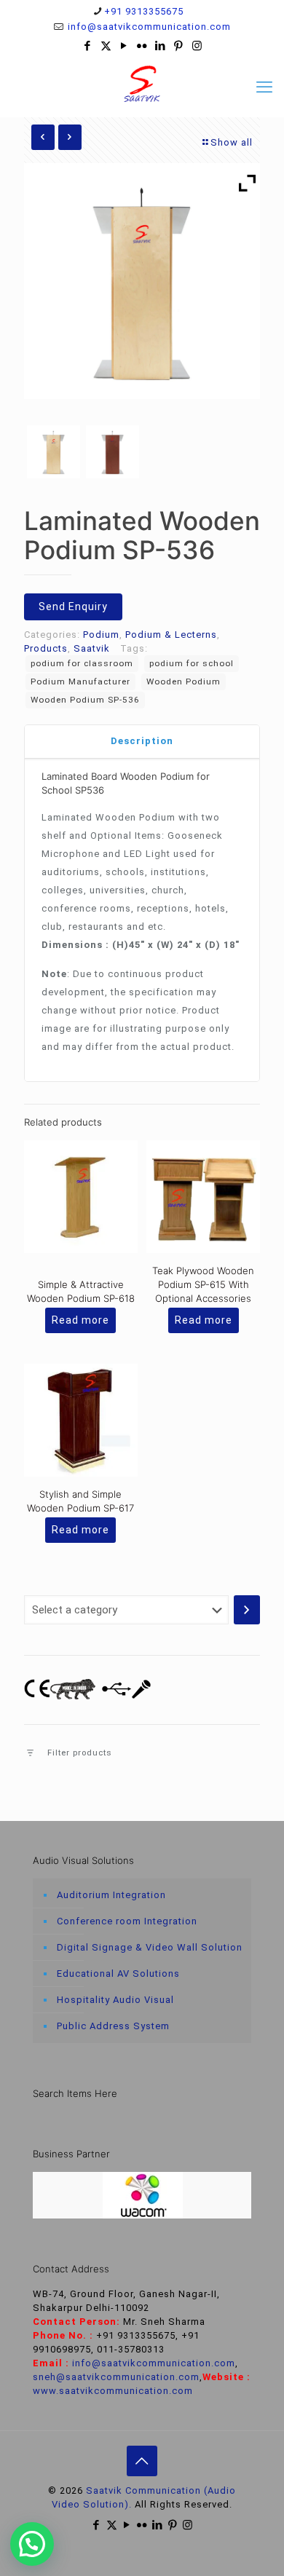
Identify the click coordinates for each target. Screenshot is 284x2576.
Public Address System (113, 2026)
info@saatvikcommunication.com (148, 27)
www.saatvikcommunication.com (113, 2391)
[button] (32, 2544)
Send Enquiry (73, 607)
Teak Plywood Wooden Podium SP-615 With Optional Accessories (203, 1284)
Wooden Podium (184, 681)
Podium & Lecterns (171, 635)
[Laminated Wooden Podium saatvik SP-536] (113, 452)
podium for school (192, 663)
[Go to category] (247, 1610)
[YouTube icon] (124, 46)
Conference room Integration (127, 1921)
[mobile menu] (264, 87)
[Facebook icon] (88, 46)
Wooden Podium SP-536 (85, 700)
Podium (101, 635)
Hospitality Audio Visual (115, 2000)
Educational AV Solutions (118, 1974)
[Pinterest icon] (179, 46)
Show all (232, 142)
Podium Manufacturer (80, 681)
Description (142, 741)
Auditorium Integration (111, 1895)
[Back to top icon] (142, 2461)
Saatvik (92, 648)
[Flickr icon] (142, 46)
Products (46, 648)
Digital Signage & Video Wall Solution (150, 1947)
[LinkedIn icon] (161, 46)
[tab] (142, 742)
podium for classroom (82, 663)
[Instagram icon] (197, 46)
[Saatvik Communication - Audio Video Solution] (142, 84)
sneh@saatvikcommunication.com (116, 2377)
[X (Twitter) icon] (106, 46)
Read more (80, 1320)
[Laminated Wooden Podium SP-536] (54, 452)
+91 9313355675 (144, 11)
